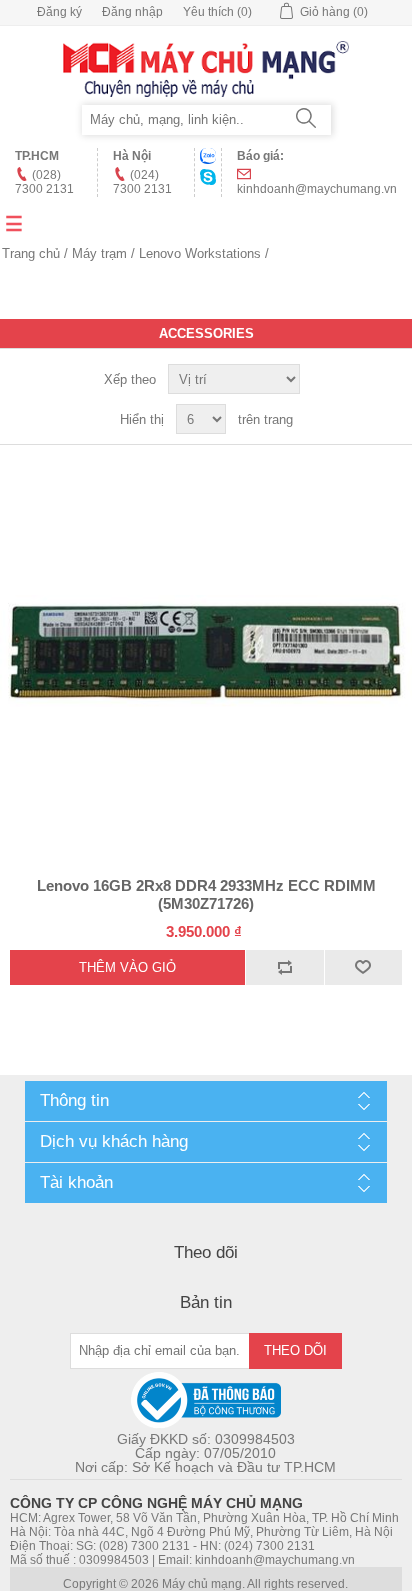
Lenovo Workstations (200, 253)
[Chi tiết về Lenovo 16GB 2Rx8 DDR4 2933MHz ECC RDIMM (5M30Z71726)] (206, 651)
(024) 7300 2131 (142, 182)
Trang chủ (31, 253)
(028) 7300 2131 (44, 182)
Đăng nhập (132, 12)
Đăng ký (59, 12)
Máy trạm (99, 253)
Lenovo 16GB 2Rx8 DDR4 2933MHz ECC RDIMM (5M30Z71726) (206, 894)
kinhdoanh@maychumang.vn (317, 189)
